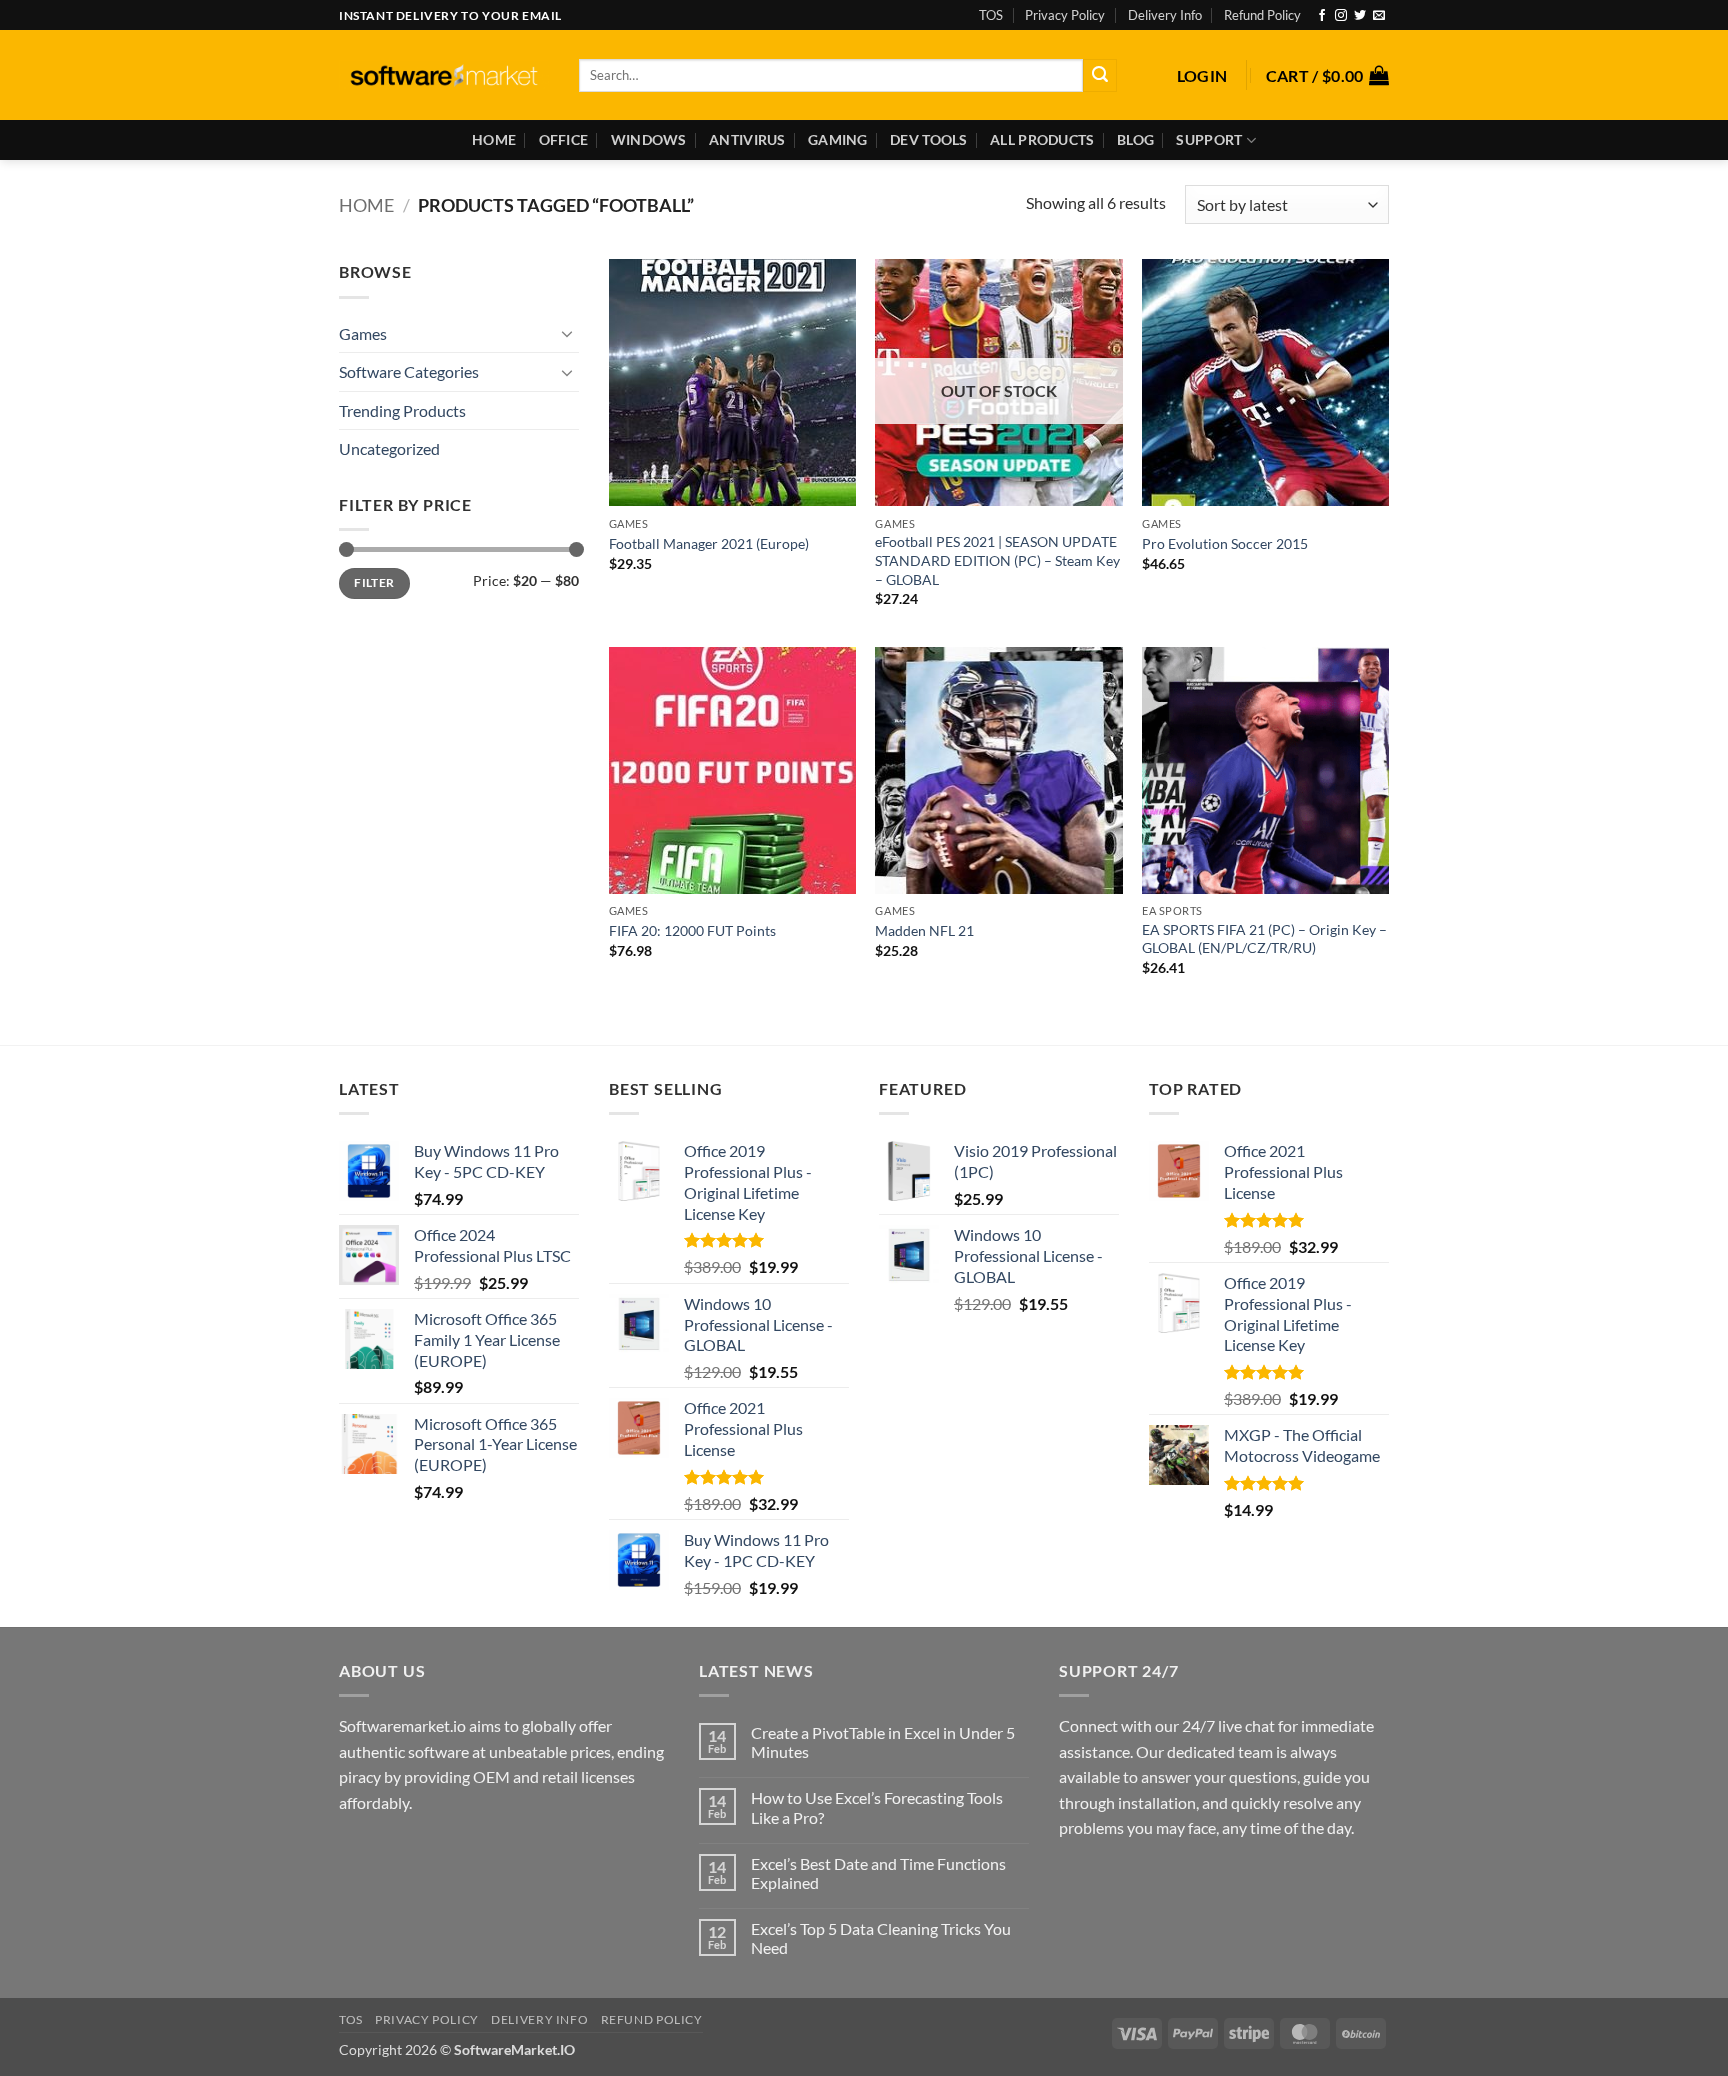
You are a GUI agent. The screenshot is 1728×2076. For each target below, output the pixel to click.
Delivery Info (1165, 15)
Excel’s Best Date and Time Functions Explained (878, 1873)
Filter (374, 582)
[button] (1202, 75)
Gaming (838, 139)
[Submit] (1100, 76)
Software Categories (409, 371)
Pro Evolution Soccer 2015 (1225, 543)
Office (564, 139)
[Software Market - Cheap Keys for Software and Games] (444, 75)
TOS (991, 15)
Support (1209, 139)
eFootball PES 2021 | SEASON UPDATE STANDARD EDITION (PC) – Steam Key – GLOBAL (997, 560)
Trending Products (402, 410)
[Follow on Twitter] (1360, 16)
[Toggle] (567, 333)
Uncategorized (389, 448)
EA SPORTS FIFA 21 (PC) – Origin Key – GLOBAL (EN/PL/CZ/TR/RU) (1264, 939)
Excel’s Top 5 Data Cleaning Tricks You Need (881, 1938)
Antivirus (747, 139)
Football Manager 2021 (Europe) (709, 543)
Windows (649, 139)
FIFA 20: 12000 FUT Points (692, 930)
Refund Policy (1262, 15)
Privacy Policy (1065, 15)
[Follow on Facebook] (1322, 16)
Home (494, 139)
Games (363, 333)
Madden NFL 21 (924, 930)
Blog (1135, 139)
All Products (1042, 139)
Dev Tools (929, 139)
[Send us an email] (1379, 16)
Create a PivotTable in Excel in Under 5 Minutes (883, 1742)
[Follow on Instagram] (1341, 16)
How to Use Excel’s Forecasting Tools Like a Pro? (877, 1807)
